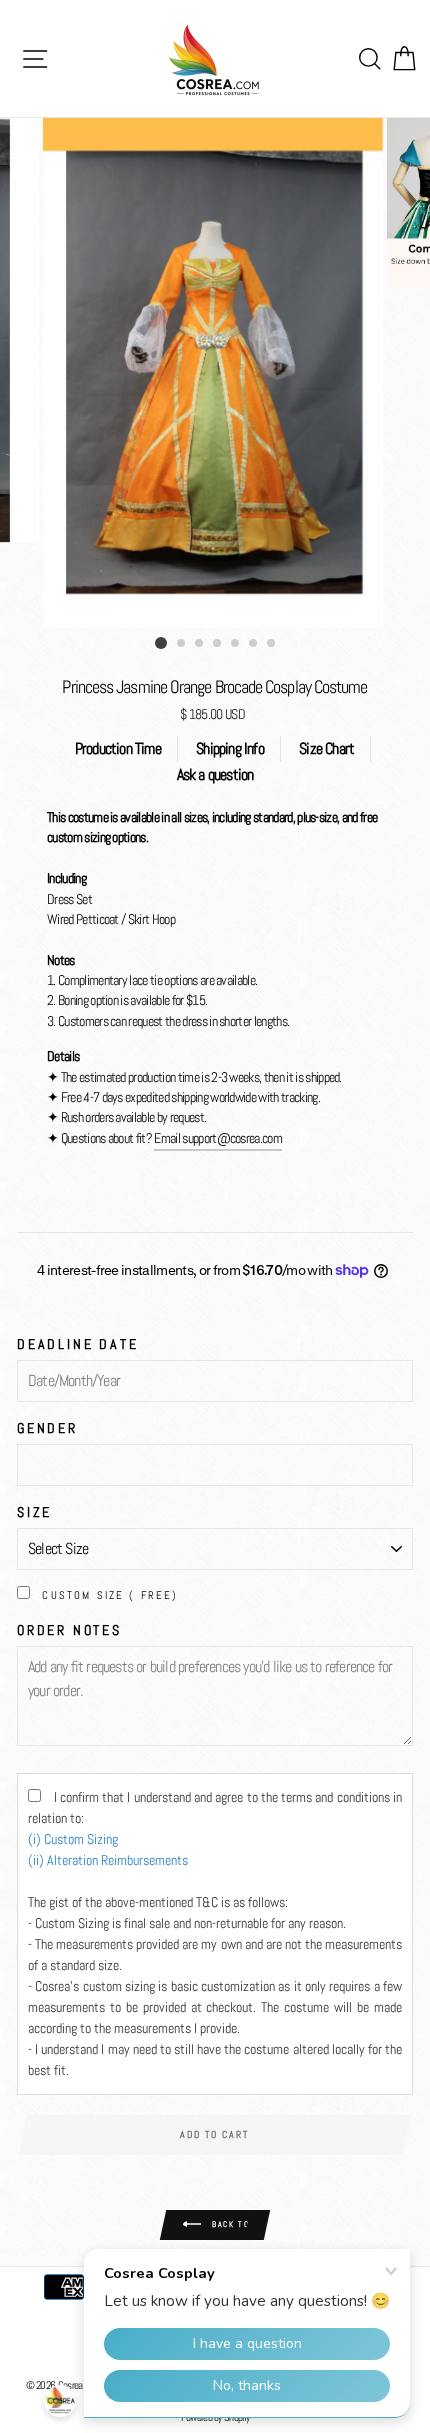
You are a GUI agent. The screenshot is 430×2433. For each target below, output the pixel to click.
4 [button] (218, 644)
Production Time (118, 748)
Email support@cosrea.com (218, 1138)
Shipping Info (230, 748)
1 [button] (161, 643)
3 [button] (200, 644)
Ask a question (215, 774)
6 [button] (254, 644)
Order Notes (69, 1630)
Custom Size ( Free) (110, 1595)
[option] (215, 373)
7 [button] (272, 644)
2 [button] (182, 644)
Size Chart (326, 748)
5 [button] (236, 644)
